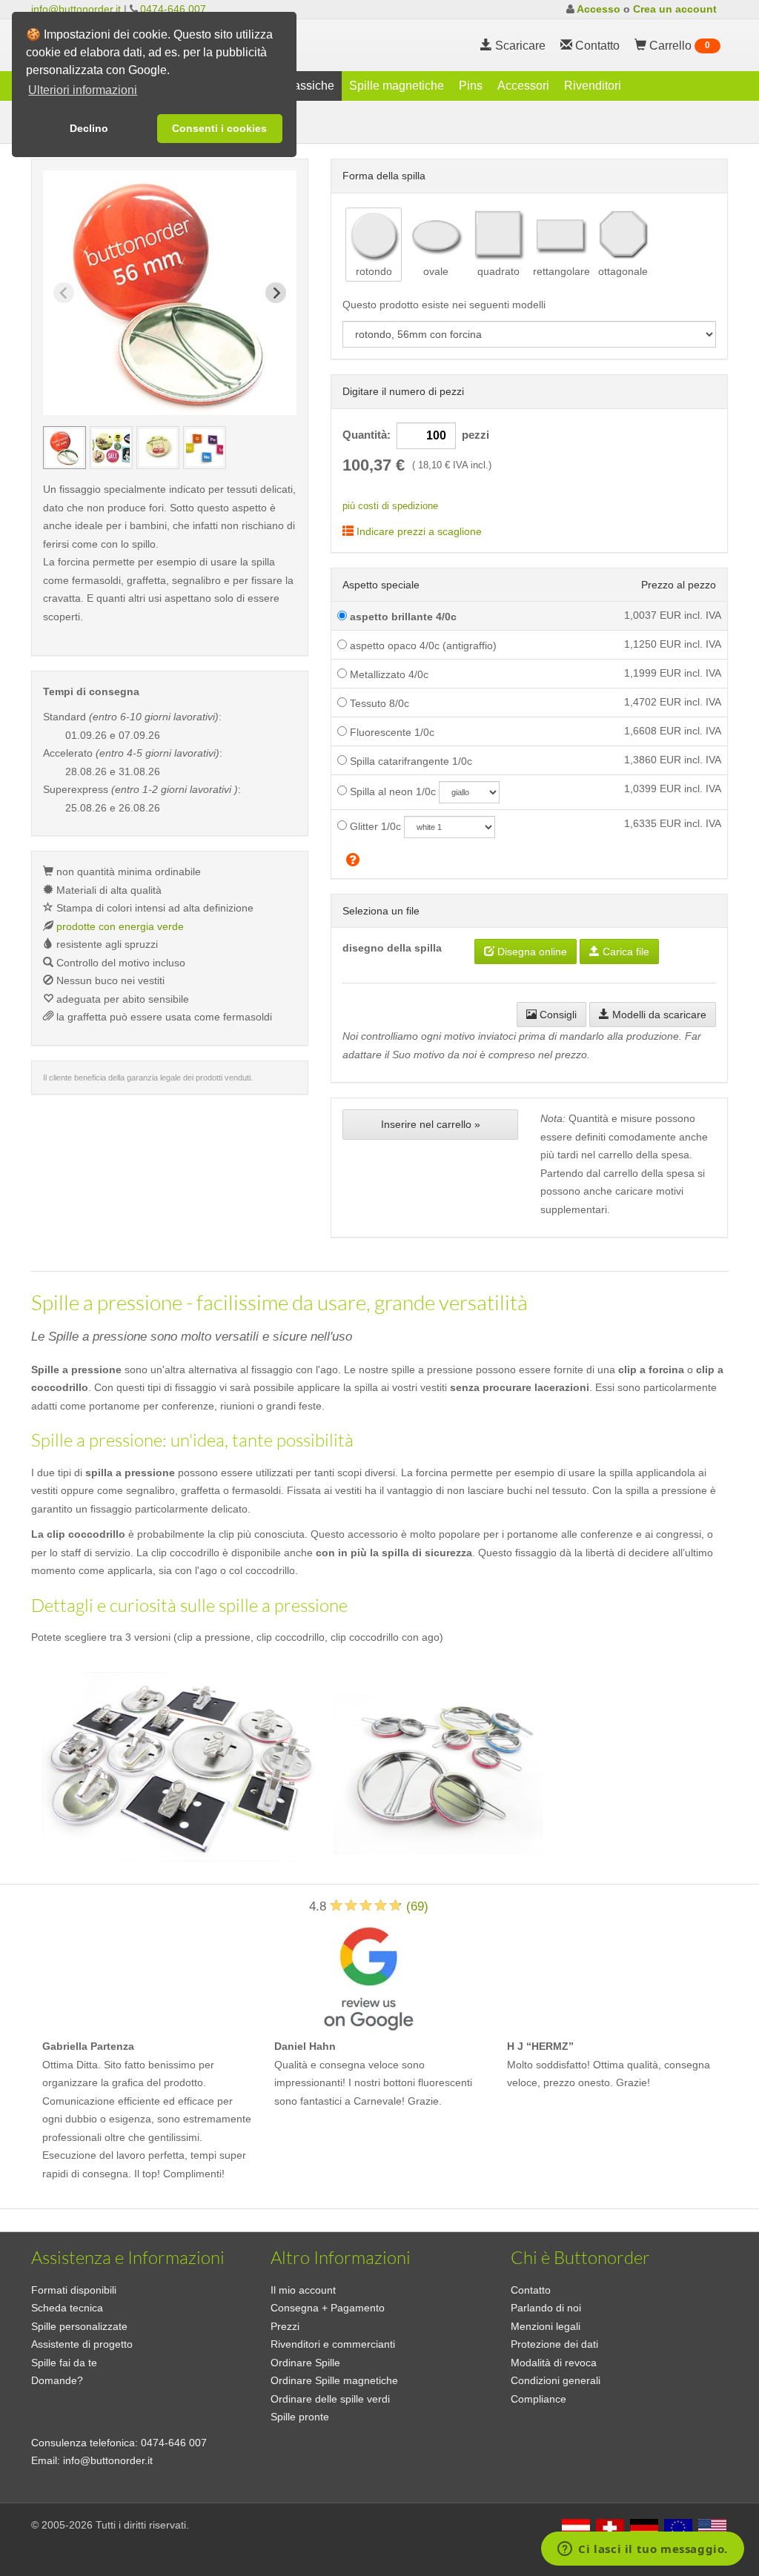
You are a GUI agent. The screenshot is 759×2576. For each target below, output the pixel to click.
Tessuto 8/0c (378, 703)
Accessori (523, 86)
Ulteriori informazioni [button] (83, 90)
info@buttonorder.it (76, 9)
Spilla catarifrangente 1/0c (410, 761)
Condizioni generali (556, 2380)
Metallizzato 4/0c (388, 674)
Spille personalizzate (79, 2326)
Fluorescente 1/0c (391, 732)
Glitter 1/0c (374, 826)
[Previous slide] (64, 293)
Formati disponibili (74, 2290)
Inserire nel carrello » (431, 1124)
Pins (471, 86)
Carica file (624, 952)
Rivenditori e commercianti (333, 2344)
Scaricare (519, 46)
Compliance (538, 2399)
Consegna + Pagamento (328, 2308)
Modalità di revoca (554, 2363)
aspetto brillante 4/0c (402, 617)
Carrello (678, 46)
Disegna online (531, 952)
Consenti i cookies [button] (219, 128)
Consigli (557, 1015)
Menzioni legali (546, 2326)
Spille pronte (300, 2417)
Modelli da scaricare (658, 1015)
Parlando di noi (546, 2308)
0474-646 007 (173, 9)
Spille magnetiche (397, 86)
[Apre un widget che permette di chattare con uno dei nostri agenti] (643, 2550)
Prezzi (285, 2326)
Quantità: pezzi (416, 435)
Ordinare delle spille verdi (330, 2399)
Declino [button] (89, 128)
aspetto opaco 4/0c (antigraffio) (422, 645)
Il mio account (303, 2290)
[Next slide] (276, 293)
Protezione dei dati (554, 2344)
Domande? (57, 2380)
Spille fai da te (64, 2363)
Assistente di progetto (82, 2344)
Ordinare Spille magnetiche (334, 2380)
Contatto (531, 2290)
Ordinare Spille (305, 2363)
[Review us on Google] (368, 1976)
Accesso (599, 9)
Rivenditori (593, 86)
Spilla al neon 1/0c (391, 791)
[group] (64, 448)
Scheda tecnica (67, 2308)
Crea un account (675, 9)
